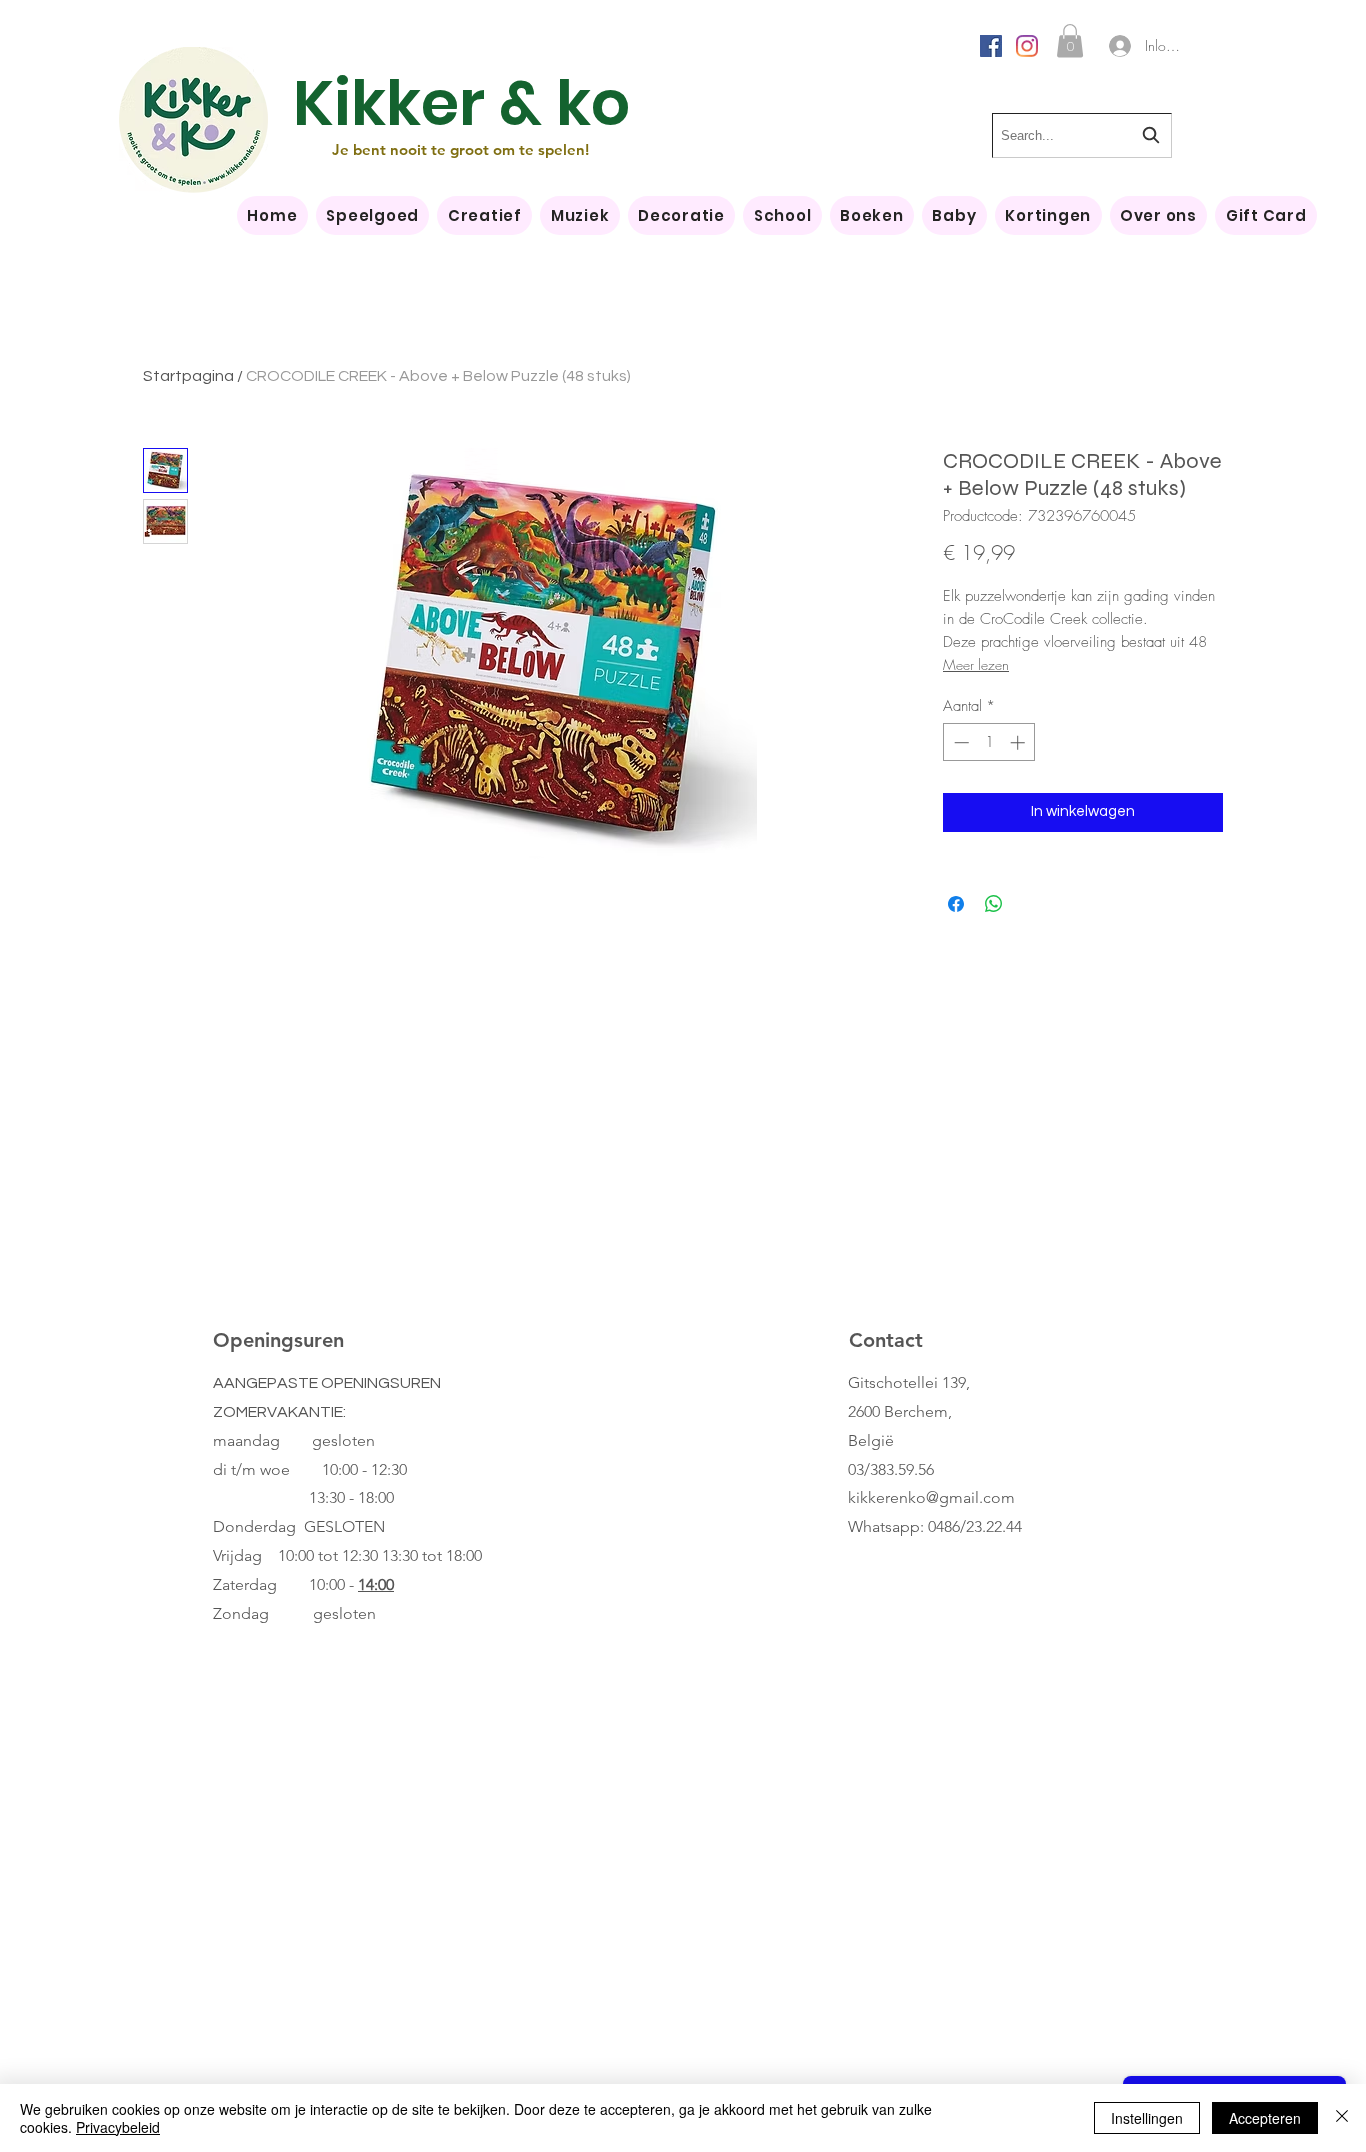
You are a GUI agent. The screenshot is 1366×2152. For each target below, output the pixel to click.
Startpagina (188, 376)
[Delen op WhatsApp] (994, 904)
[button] (1070, 40)
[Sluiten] (1342, 2118)
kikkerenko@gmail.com (931, 1497)
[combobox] (1082, 135)
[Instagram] (1027, 46)
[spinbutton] (989, 742)
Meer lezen (976, 664)
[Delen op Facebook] (956, 904)
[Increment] (1019, 742)
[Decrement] (959, 742)
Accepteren (1265, 2118)
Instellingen (1147, 2118)
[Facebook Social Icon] (991, 46)
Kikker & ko (461, 103)
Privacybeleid (118, 2127)
